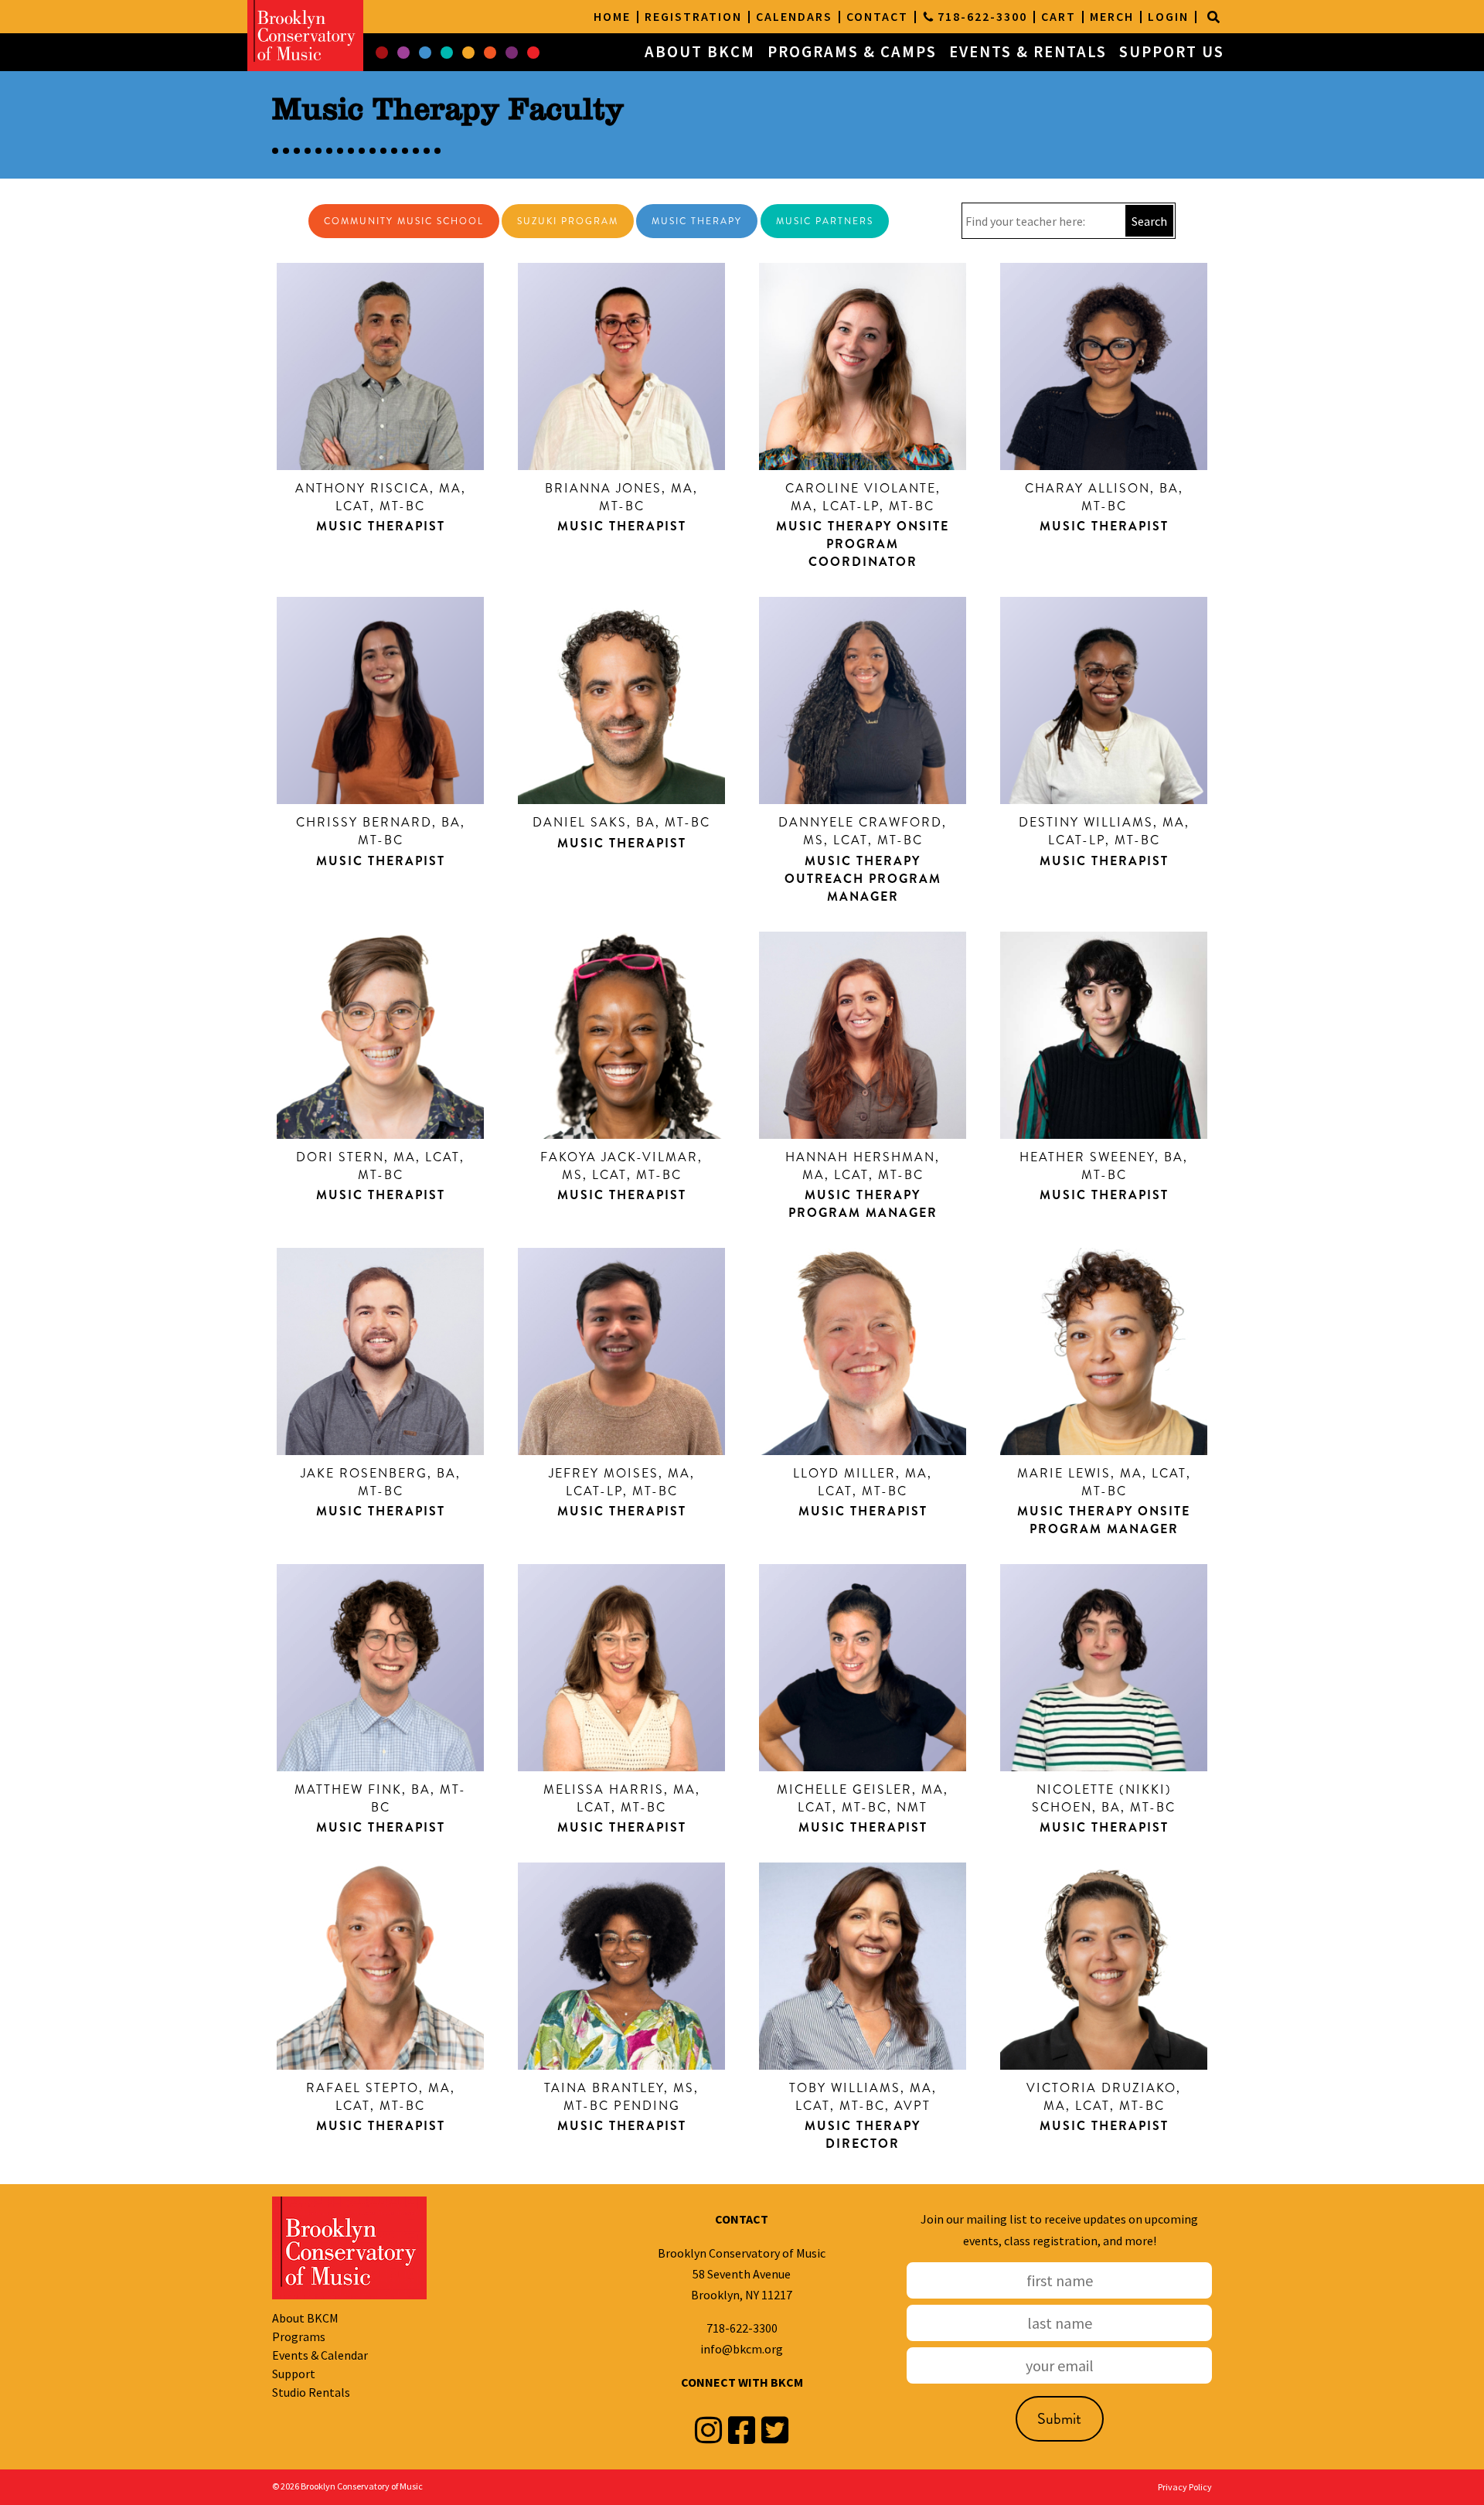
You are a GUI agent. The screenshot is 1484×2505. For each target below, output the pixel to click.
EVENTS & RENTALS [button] (1028, 52)
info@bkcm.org (742, 2349)
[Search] (1213, 17)
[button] (382, 53)
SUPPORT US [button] (1172, 52)
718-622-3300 (742, 2328)
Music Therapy (697, 221)
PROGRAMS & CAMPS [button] (852, 52)
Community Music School (404, 221)
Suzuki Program (568, 221)
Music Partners (825, 221)
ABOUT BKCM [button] (700, 52)
